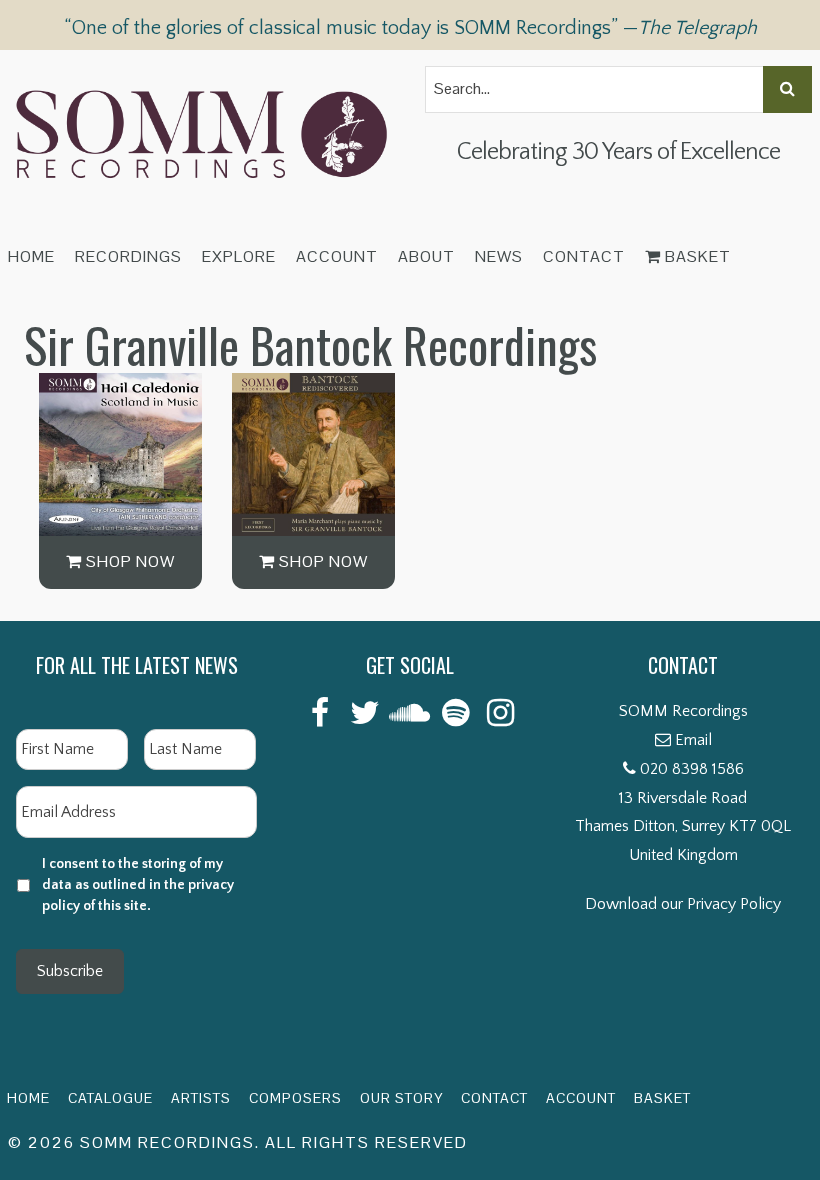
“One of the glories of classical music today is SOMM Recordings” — (410, 28)
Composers (295, 1098)
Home (31, 256)
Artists (201, 1098)
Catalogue (110, 1098)
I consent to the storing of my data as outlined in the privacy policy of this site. (138, 885)
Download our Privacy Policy (683, 904)
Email (693, 740)
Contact (584, 256)
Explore (239, 256)
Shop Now (128, 561)
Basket (696, 256)
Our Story (401, 1098)
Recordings (128, 256)
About (426, 256)
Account (337, 256)
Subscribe (70, 971)
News (499, 256)
